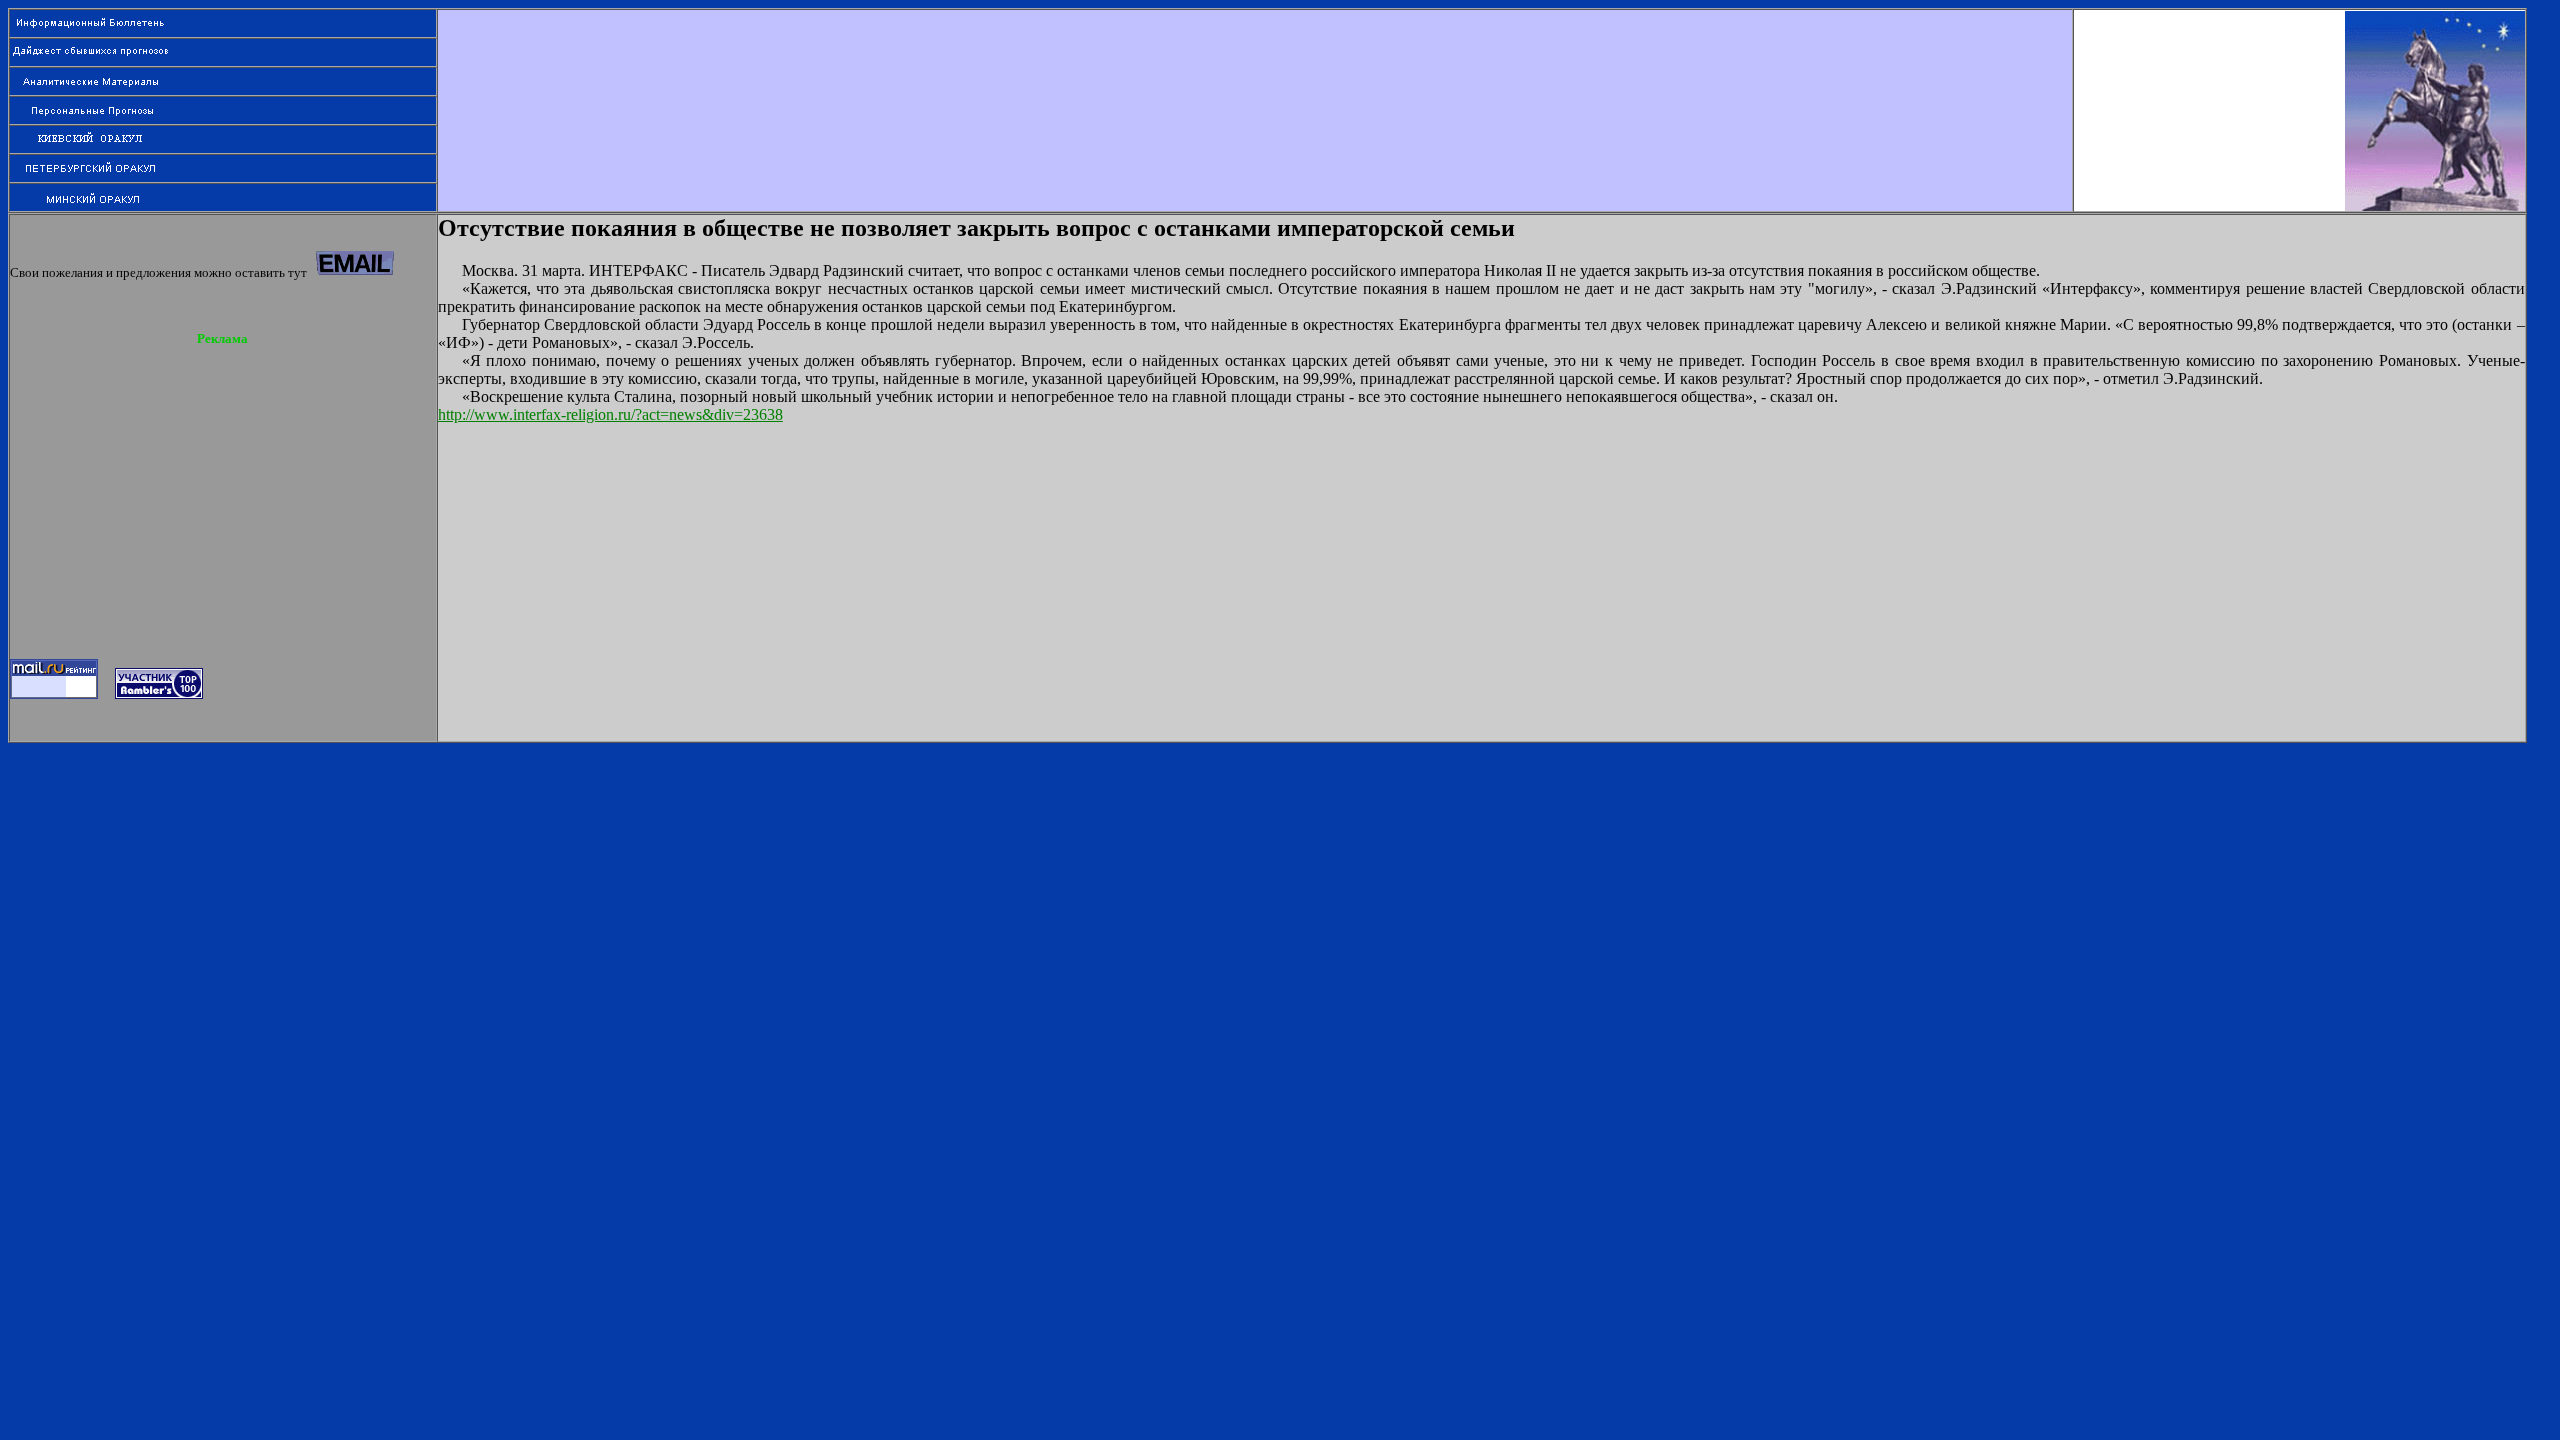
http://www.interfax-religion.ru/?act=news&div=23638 (610, 414)
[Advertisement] (1255, 55)
